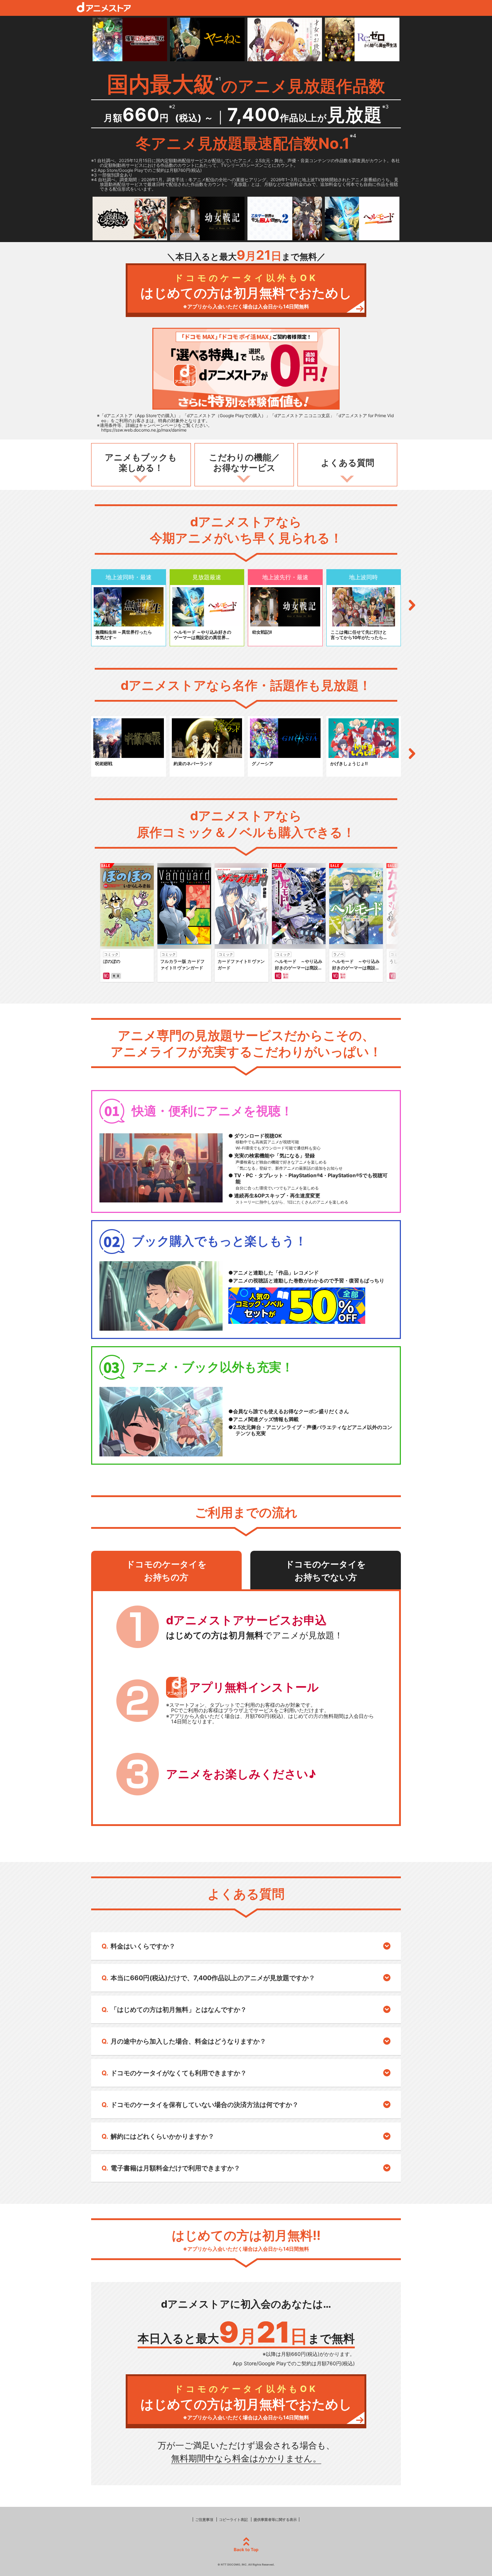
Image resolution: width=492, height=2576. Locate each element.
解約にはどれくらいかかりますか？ (162, 2136)
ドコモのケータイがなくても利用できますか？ (179, 2073)
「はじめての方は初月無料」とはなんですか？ (179, 2010)
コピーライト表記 (233, 2519)
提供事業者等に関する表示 (275, 2519)
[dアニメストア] (104, 7)
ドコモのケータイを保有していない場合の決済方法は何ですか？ (205, 2105)
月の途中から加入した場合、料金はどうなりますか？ (188, 2041)
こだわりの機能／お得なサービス (244, 463)
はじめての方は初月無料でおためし (246, 291)
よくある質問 (348, 463)
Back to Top (246, 2550)
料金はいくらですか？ (143, 1946)
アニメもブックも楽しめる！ (141, 463)
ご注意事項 (204, 2519)
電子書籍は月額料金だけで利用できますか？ (175, 2168)
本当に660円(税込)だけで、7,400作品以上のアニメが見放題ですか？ (213, 1978)
